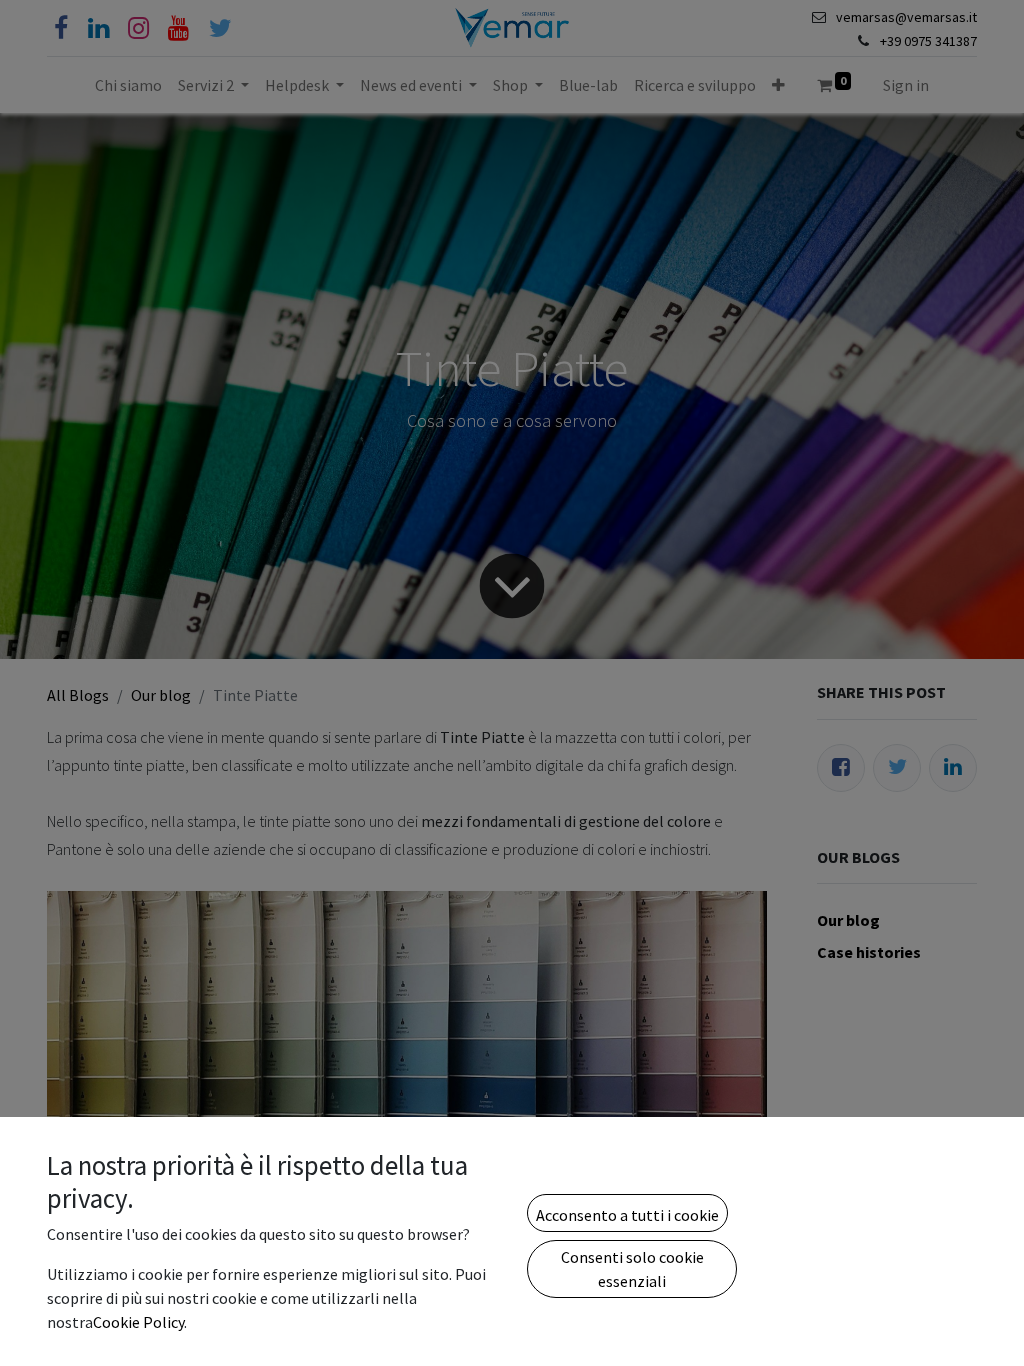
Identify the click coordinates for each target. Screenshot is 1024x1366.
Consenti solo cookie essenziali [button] (632, 1269)
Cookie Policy (138, 1322)
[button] (627, 1213)
